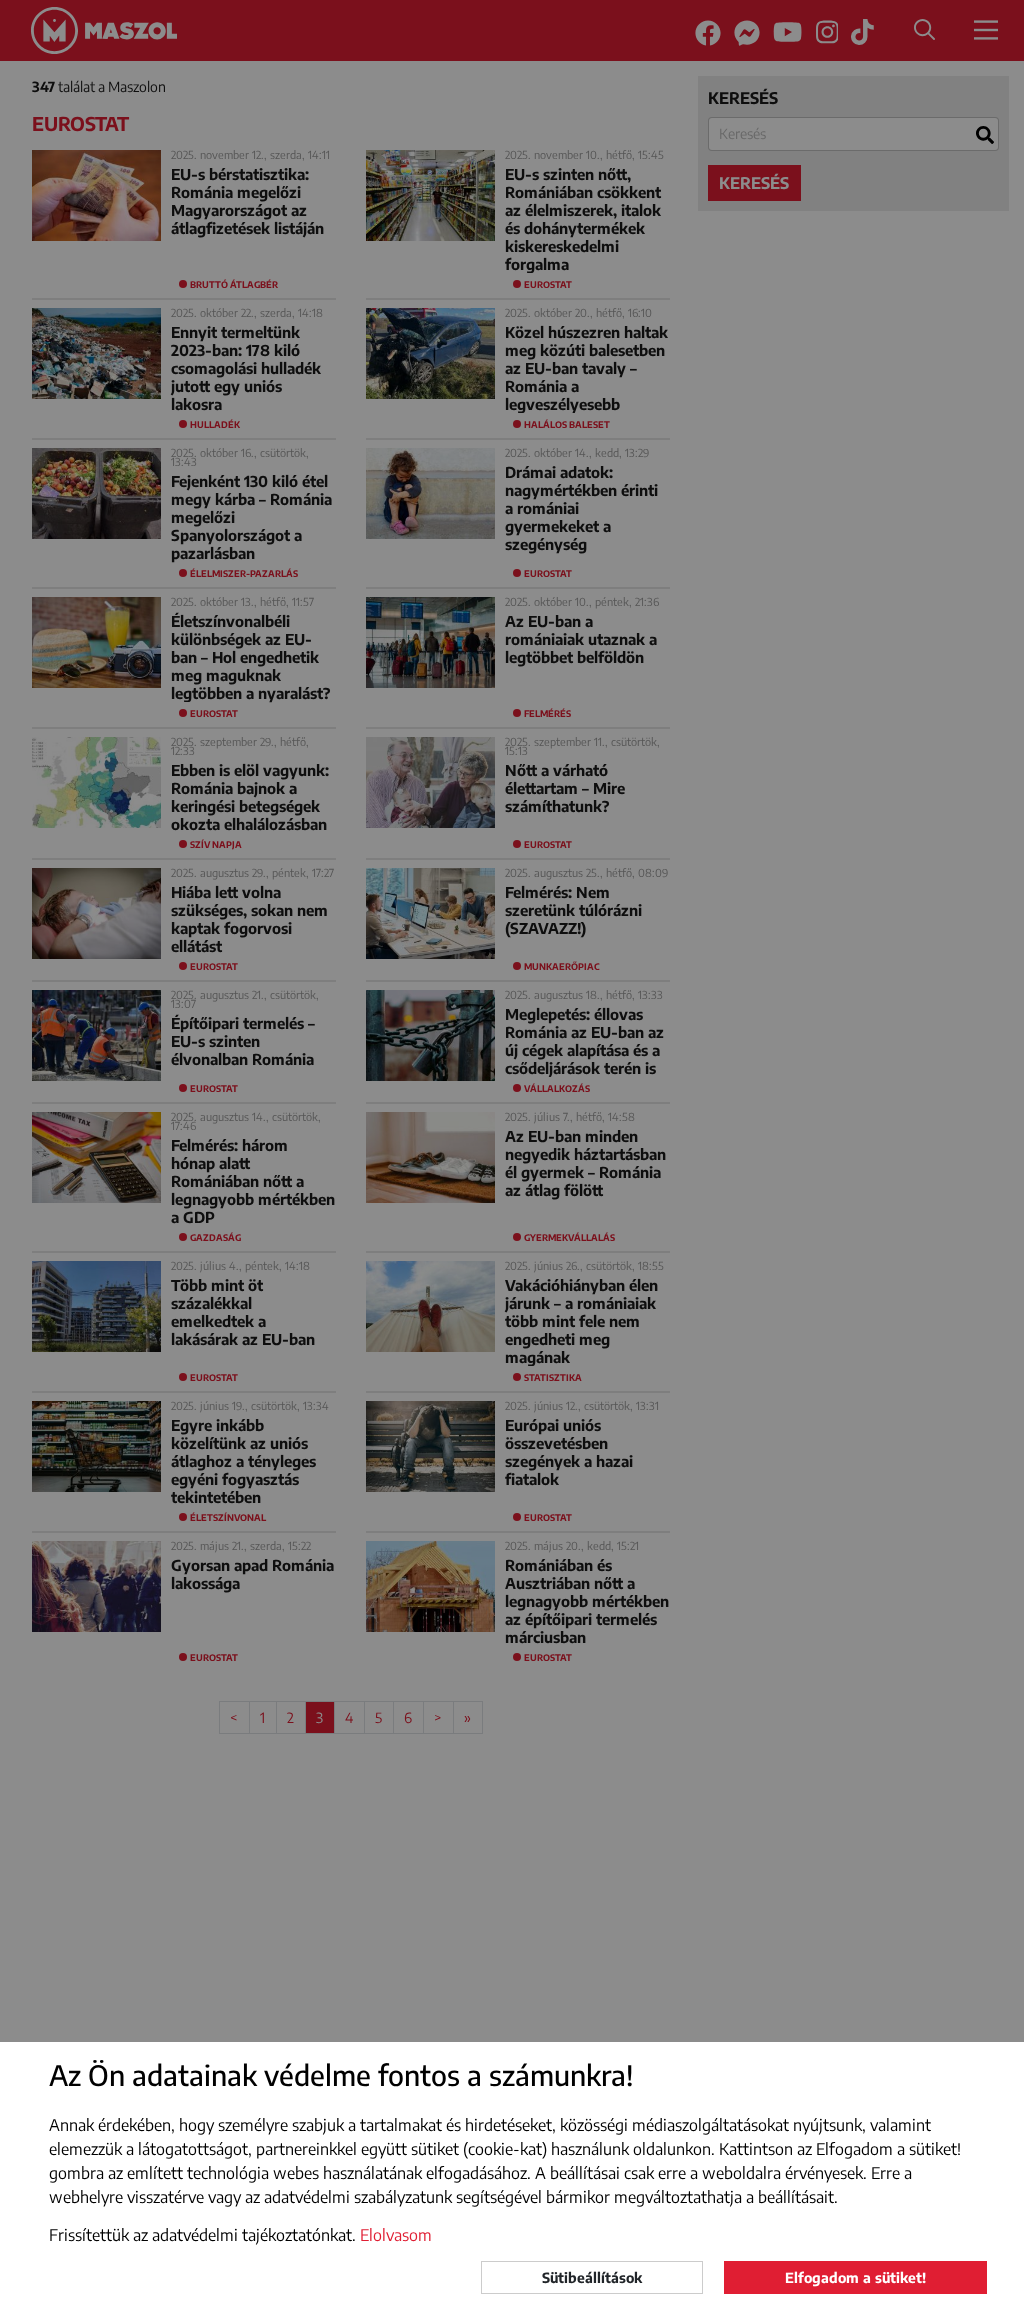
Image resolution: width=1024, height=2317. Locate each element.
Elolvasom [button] (396, 2235)
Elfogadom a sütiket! (855, 2277)
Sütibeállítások (592, 2277)
